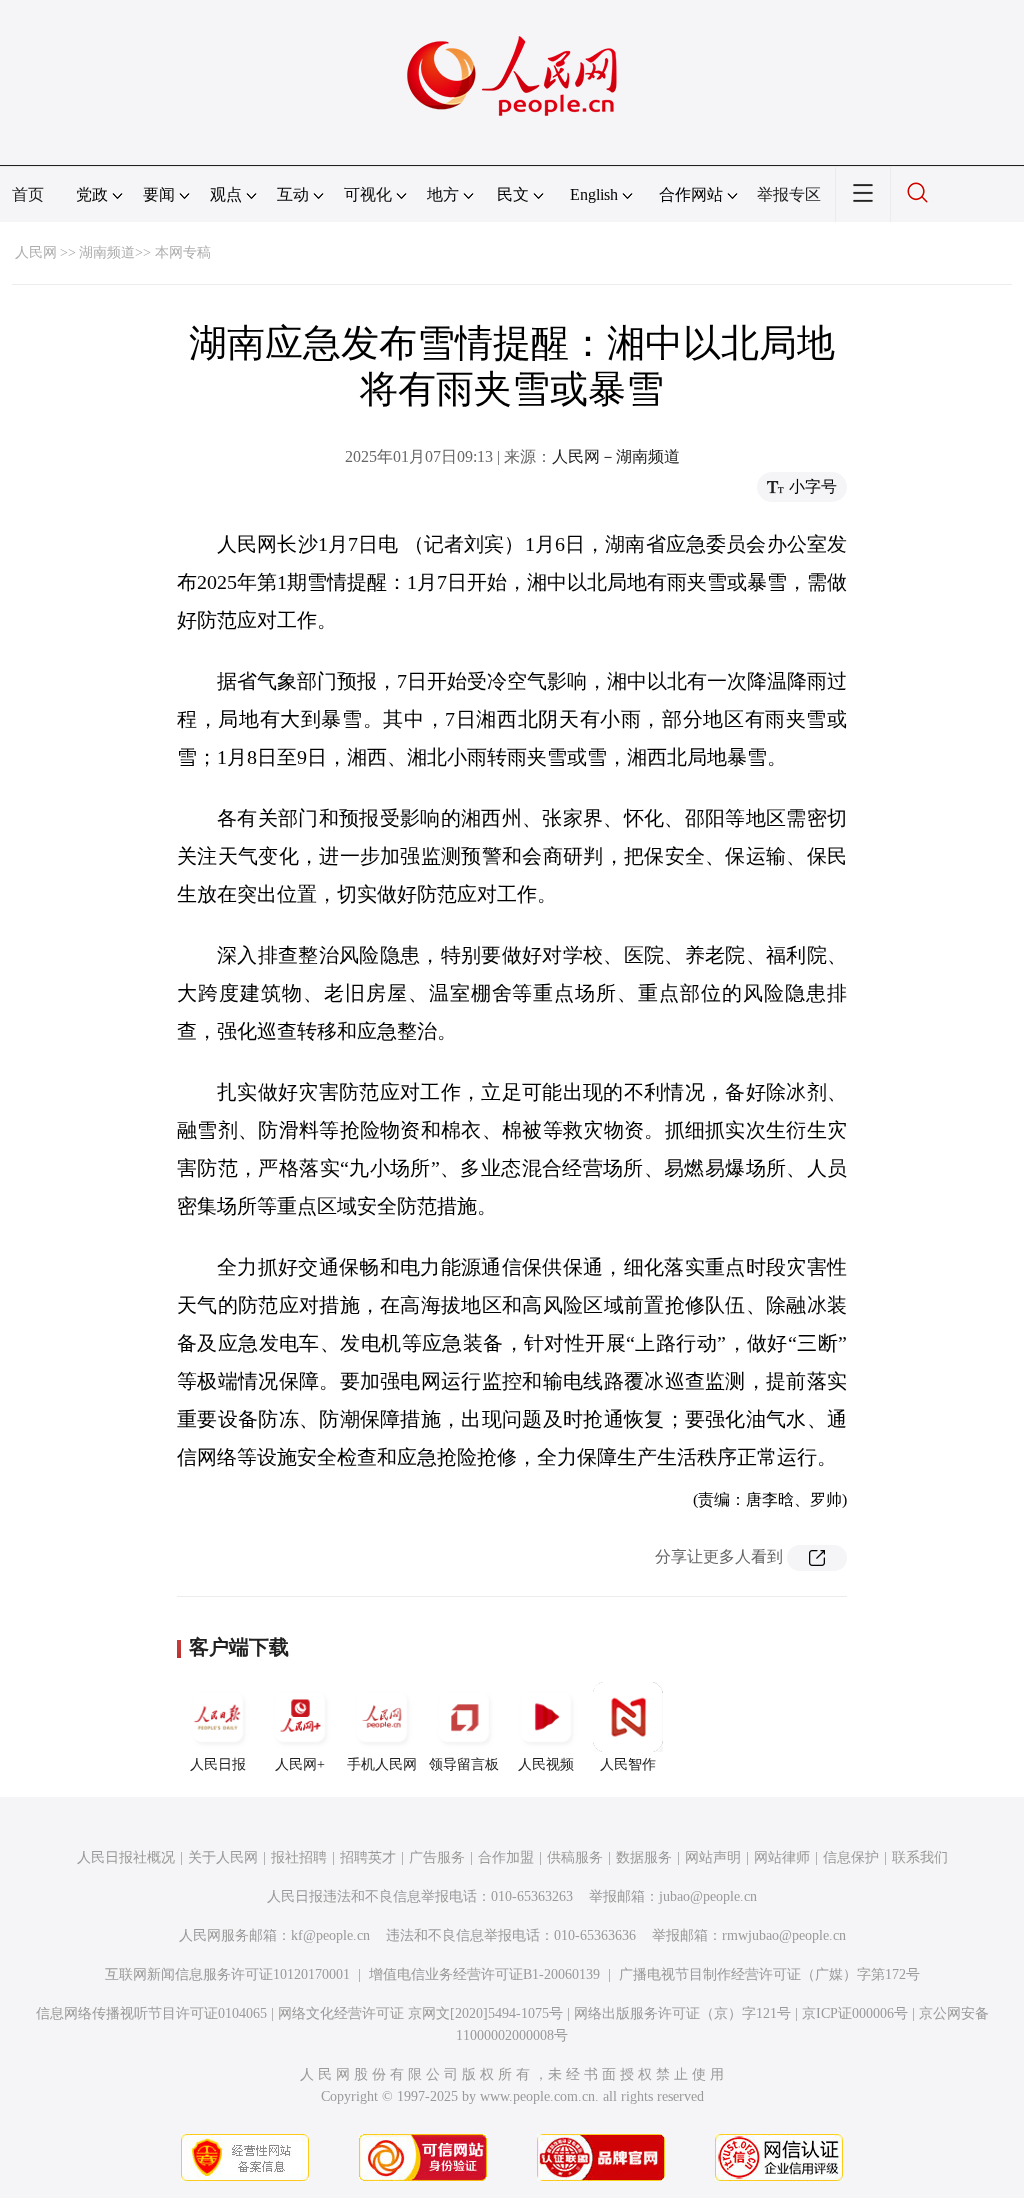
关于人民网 (223, 1857)
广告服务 (437, 1857)
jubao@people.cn (708, 1896)
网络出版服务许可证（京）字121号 (682, 2013)
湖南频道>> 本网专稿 (145, 252)
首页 (28, 194)
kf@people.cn (330, 1935)
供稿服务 (575, 1857)
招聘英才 (368, 1857)
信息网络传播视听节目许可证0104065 (151, 2013)
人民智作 (628, 1764)
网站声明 (713, 1857)
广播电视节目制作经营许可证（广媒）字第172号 (769, 1974)
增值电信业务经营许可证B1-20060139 (484, 1974)
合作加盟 (506, 1857)
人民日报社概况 (126, 1857)
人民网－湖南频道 (616, 456)
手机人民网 (382, 1764)
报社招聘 (299, 1857)
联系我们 (920, 1857)
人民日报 (218, 1764)
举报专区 (789, 194)
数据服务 (644, 1857)
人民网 (36, 252)
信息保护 (851, 1857)
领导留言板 (464, 1764)
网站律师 (782, 1857)
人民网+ (300, 1764)
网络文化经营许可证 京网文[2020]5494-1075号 (420, 2013)
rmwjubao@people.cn (784, 1935)
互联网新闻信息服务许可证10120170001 (227, 1974)
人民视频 (546, 1764)
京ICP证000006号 (855, 2013)
